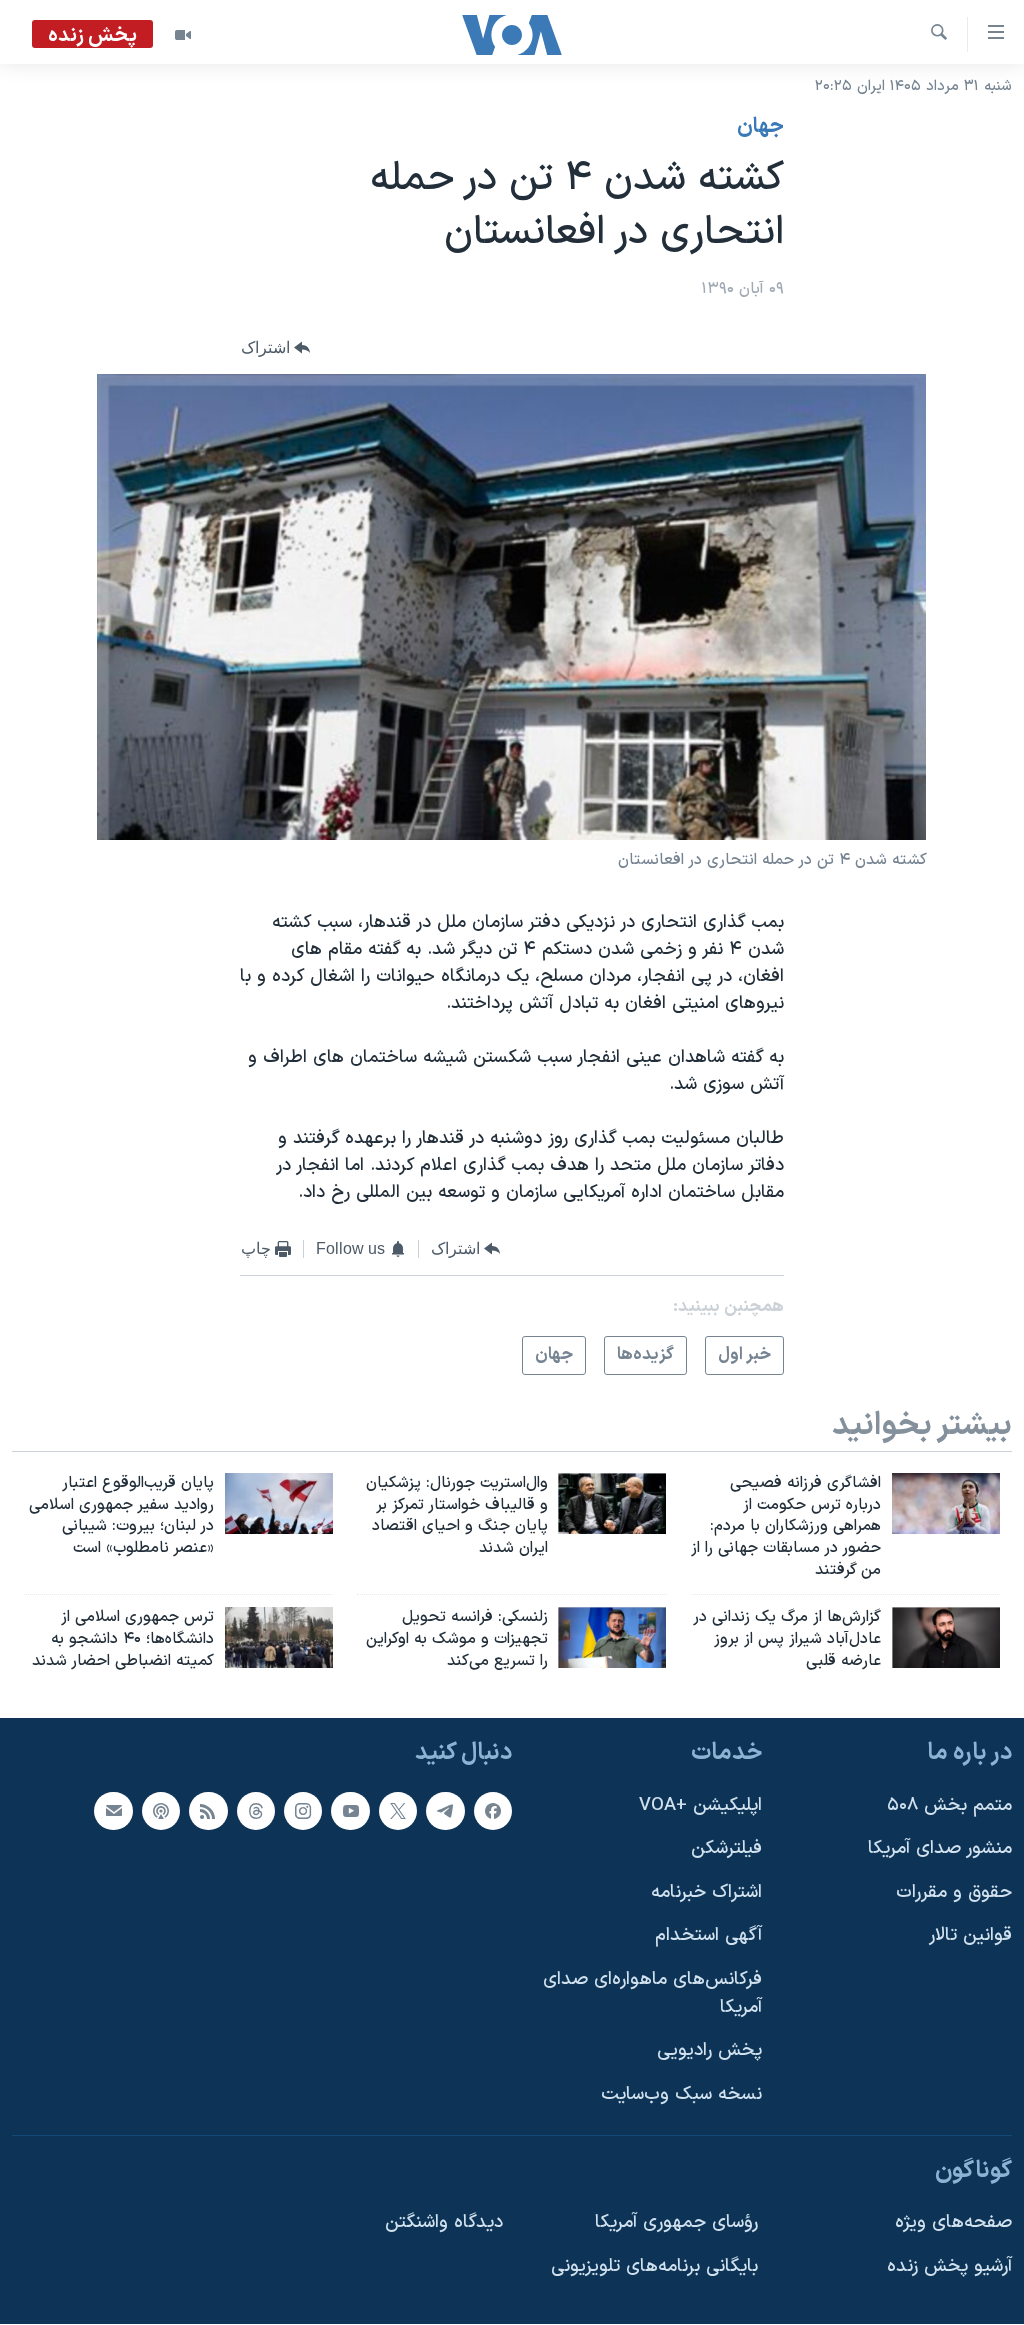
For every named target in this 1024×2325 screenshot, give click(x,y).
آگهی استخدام (708, 1936)
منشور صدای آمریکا (940, 1849)
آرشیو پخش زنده (949, 2266)
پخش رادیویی (709, 2051)
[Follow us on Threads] (256, 1811)
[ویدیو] (183, 35)
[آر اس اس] (208, 1811)
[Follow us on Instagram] (303, 1811)
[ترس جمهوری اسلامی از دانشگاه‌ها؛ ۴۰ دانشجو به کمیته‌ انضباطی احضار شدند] (279, 1637)
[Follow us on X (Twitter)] (398, 1811)
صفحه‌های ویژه (953, 2223)
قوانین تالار (970, 1936)
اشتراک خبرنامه (706, 1892)
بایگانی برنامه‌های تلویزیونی (654, 2266)
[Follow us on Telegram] (445, 1811)
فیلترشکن (726, 1849)
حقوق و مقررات (954, 1892)
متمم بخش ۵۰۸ (949, 1805)
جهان (760, 127)
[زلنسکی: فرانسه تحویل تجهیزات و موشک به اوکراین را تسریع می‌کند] (612, 1637)
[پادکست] (161, 1811)
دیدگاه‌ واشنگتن (444, 2223)
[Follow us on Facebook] (493, 1811)
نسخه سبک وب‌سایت (681, 2094)
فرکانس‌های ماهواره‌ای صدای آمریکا (652, 1994)
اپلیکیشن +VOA (700, 1805)
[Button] (276, 348)
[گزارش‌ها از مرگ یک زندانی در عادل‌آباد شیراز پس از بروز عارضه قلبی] (946, 1637)
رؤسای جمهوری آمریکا (676, 2223)
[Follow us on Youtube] (350, 1811)
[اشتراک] (113, 1811)
